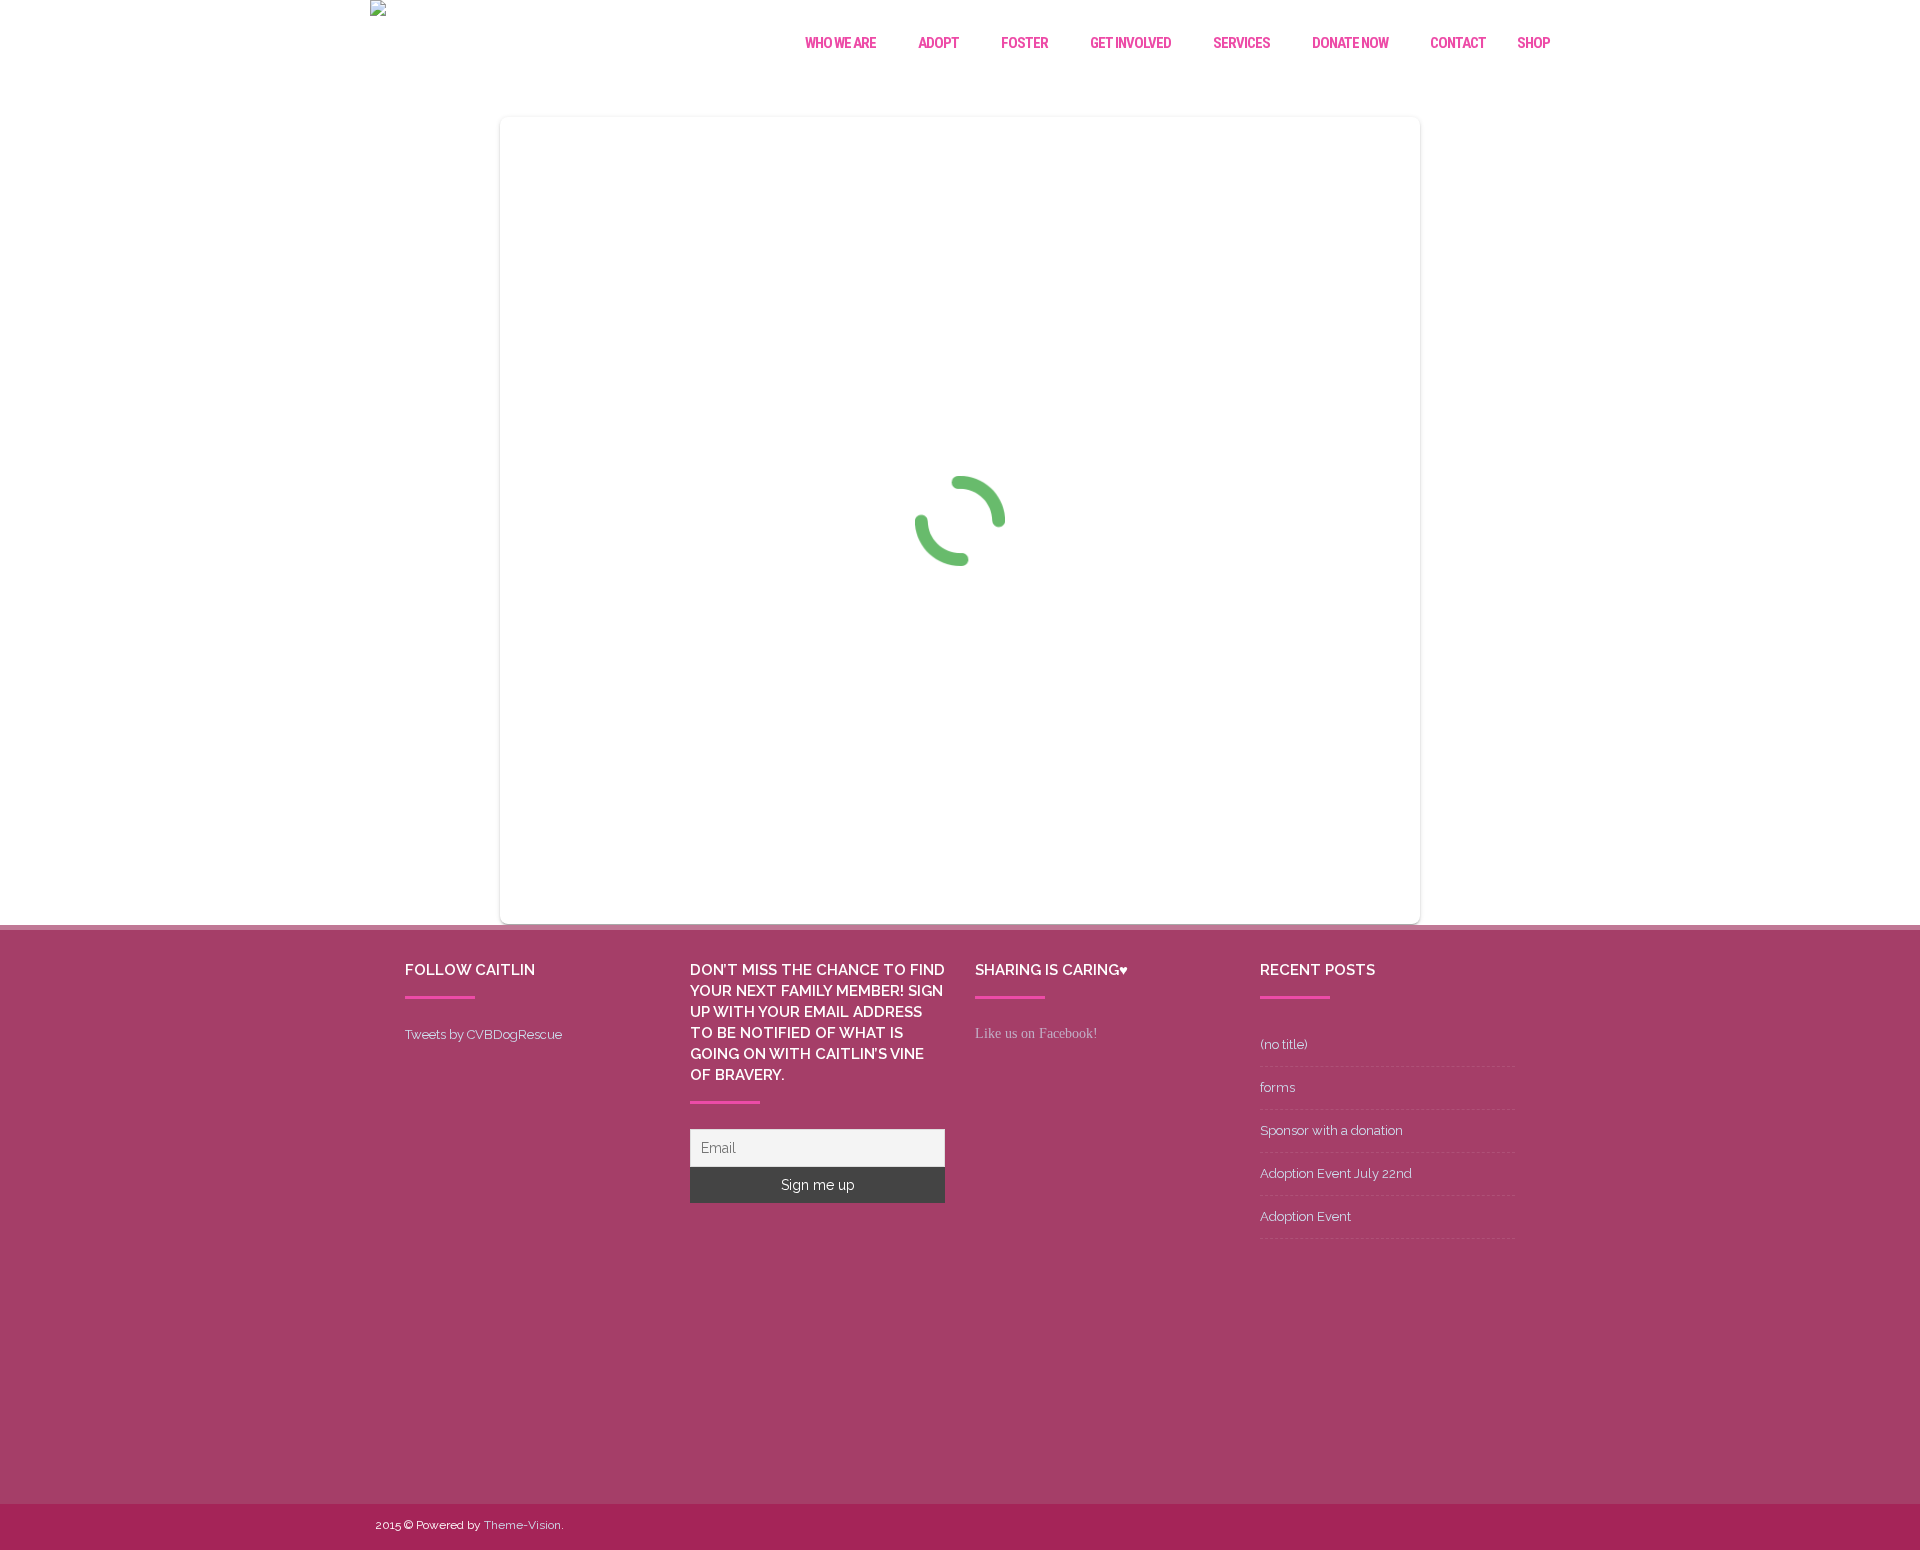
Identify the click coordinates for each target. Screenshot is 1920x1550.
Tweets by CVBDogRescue (483, 1034)
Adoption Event (1305, 1216)
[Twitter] (1401, 1526)
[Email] (1497, 1526)
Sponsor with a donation (1331, 1130)
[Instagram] (1465, 1526)
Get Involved (1130, 43)
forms (1277, 1087)
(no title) (1284, 1044)
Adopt (938, 43)
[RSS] (1529, 1526)
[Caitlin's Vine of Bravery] (378, 11)
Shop (1533, 43)
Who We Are (840, 43)
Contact (1458, 43)
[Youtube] (1433, 1526)
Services (1241, 43)
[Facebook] (1369, 1526)
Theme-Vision (522, 1525)
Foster (1024, 43)
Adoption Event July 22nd (1336, 1173)
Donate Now (1350, 43)
